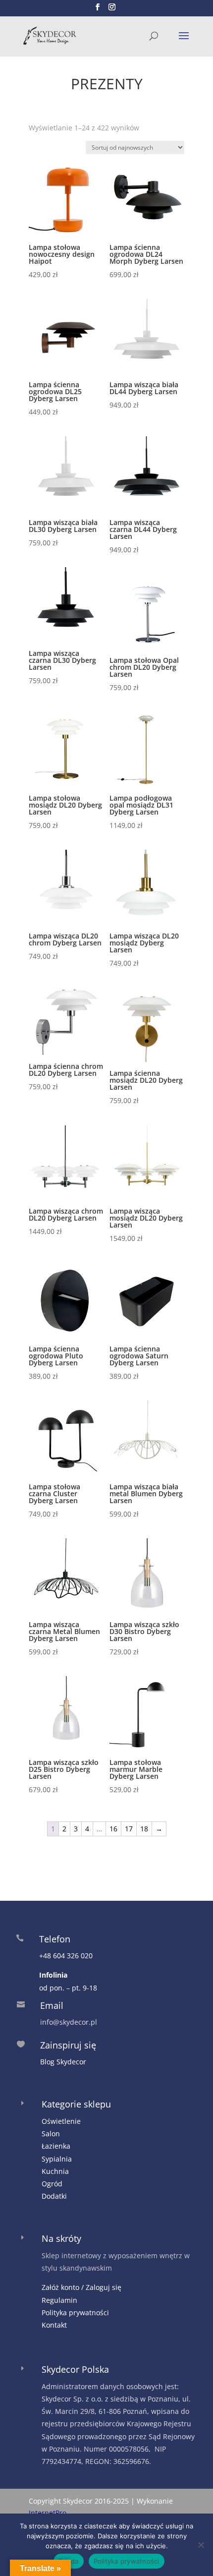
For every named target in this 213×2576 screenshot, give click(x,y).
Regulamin (59, 2300)
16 (113, 1829)
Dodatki (54, 2196)
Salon (51, 2134)
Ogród (52, 2184)
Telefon (55, 1939)
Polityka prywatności (75, 2313)
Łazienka (56, 2146)
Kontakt (54, 2325)
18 (144, 1829)
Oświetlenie (61, 2121)
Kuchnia (55, 2171)
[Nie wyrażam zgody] (201, 2545)
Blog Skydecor (63, 2062)
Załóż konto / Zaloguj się (81, 2287)
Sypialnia (57, 2159)
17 (129, 1829)
